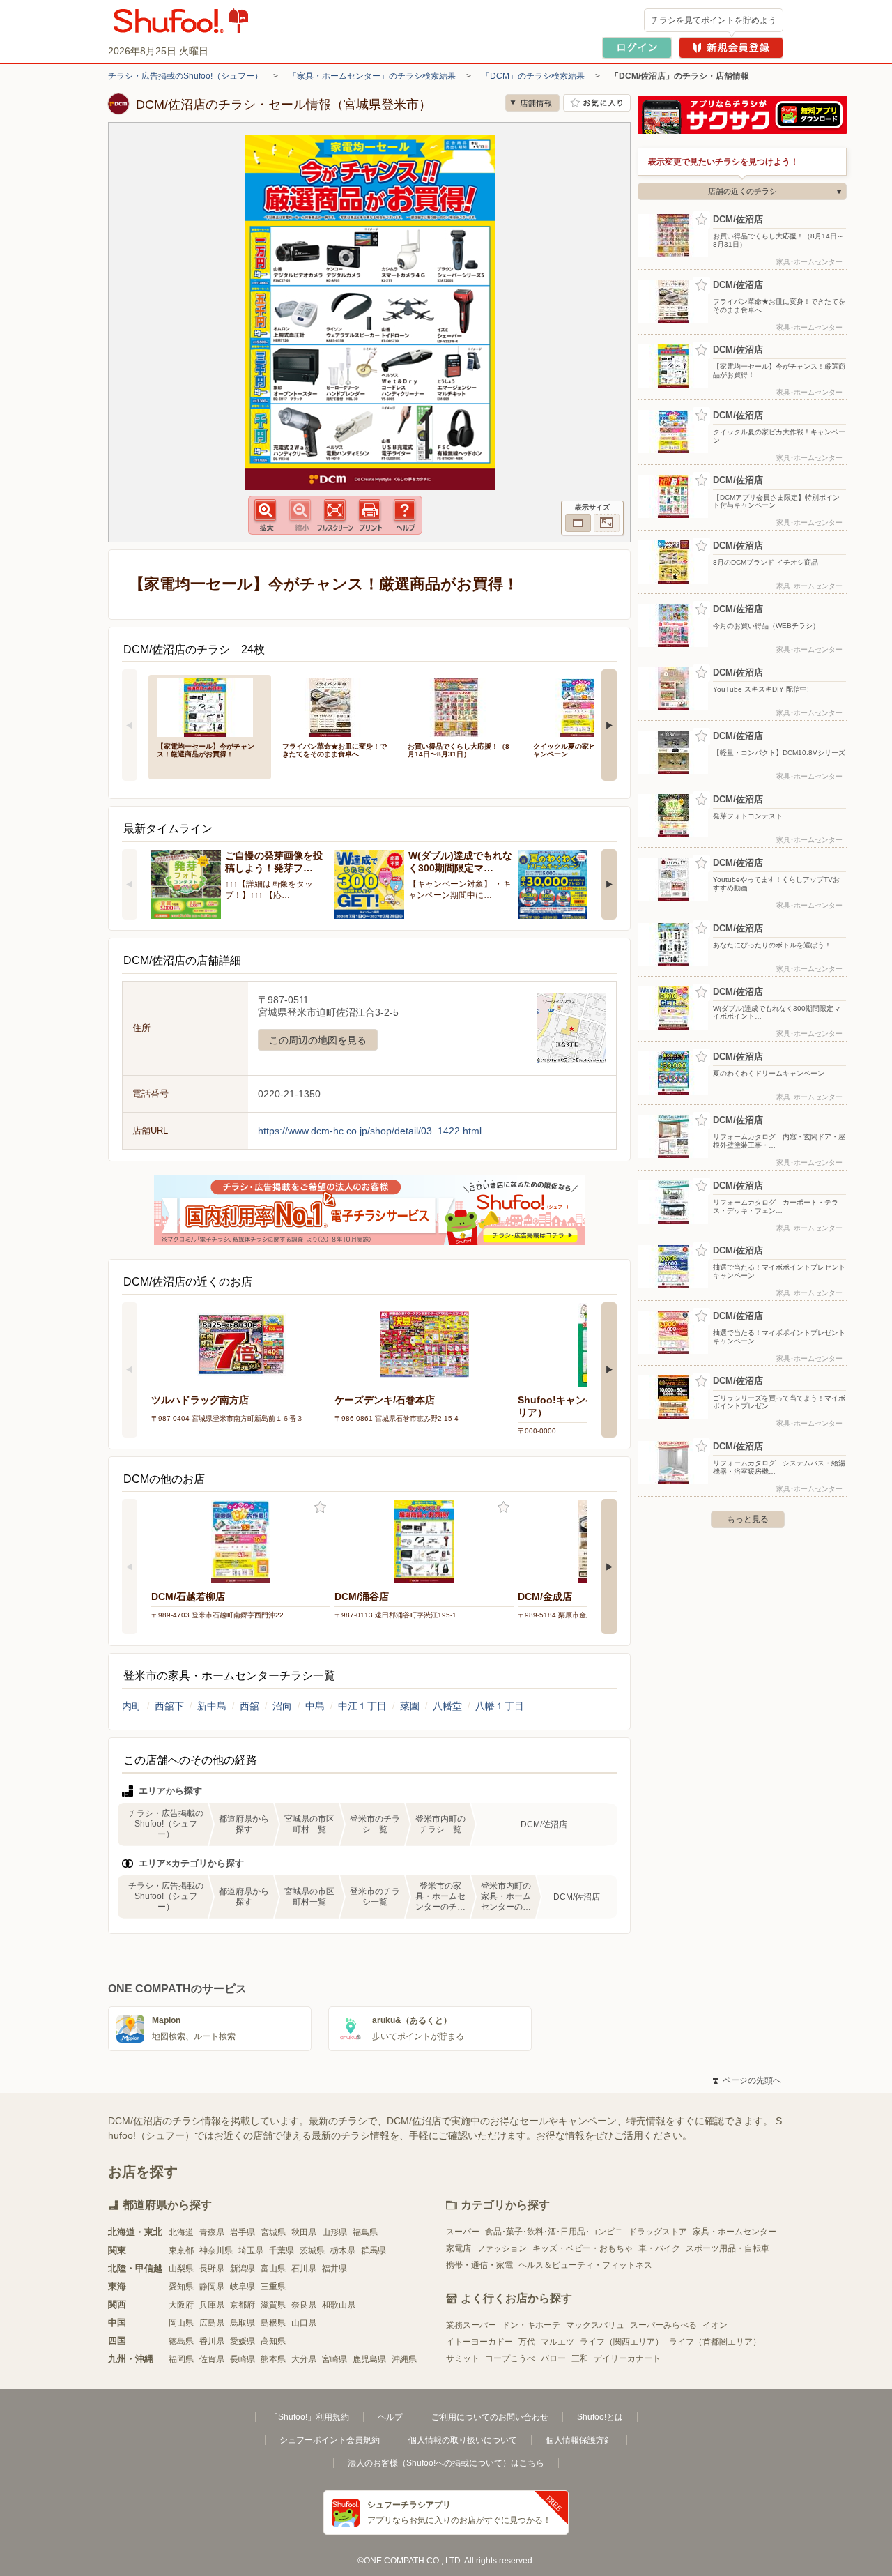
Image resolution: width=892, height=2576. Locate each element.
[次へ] (609, 725)
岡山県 (181, 2323)
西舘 (249, 1706)
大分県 (304, 2359)
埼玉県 (251, 2250)
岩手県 (243, 2232)
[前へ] (130, 725)
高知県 (273, 2341)
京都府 (243, 2305)
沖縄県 (404, 2359)
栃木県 (343, 2250)
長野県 (212, 2269)
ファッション (502, 2248)
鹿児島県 (369, 2359)
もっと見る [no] (748, 1519)
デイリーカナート (627, 2358)
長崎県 (243, 2359)
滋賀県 (273, 2305)
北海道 (181, 2232)
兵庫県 (212, 2305)
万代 (527, 2342)
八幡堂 (447, 1706)
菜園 (410, 1706)
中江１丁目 (362, 1706)
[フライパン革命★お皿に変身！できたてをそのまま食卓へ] (335, 706)
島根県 (273, 2323)
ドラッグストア (658, 2232)
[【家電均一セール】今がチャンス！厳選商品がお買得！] (210, 706)
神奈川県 (216, 2250)
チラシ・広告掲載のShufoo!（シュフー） (185, 76)
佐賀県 (212, 2359)
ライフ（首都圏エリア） (715, 2342)
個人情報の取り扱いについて (463, 2440)
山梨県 (181, 2269)
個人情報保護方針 (579, 2440)
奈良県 (304, 2305)
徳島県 (181, 2341)
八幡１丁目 (500, 1706)
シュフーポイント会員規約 (330, 2440)
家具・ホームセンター (735, 2232)
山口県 (304, 2323)
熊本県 (273, 2359)
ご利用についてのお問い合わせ (490, 2417)
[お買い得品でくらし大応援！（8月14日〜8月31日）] (461, 706)
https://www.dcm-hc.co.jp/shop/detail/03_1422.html (370, 1131)
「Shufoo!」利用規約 (309, 2417)
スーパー (463, 2232)
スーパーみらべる (663, 2325)
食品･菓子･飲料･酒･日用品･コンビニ (554, 2232)
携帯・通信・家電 (479, 2265)
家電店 (459, 2248)
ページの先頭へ (747, 2080)
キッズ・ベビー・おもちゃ (583, 2248)
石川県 (304, 2269)
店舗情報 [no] (532, 103)
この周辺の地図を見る (318, 1040)
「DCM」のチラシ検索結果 (533, 76)
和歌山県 (339, 2305)
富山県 (273, 2269)
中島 (315, 1706)
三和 (580, 2358)
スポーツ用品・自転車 (728, 2248)
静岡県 (212, 2287)
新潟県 (243, 2269)
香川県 (212, 2341)
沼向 (282, 1706)
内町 (132, 1706)
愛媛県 (243, 2341)
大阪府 (181, 2305)
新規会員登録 (731, 48)
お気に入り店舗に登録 (597, 103)
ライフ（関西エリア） (622, 2342)
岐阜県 (243, 2287)
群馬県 (374, 2250)
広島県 (212, 2323)
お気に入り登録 (320, 1508)
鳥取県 (243, 2323)
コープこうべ (510, 2358)
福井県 (334, 2269)
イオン (715, 2325)
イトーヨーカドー (479, 2342)
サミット (463, 2358)
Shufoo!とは (600, 2417)
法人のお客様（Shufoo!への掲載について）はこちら (446, 2463)
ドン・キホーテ (531, 2325)
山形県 (334, 2232)
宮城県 (273, 2232)
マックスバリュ (595, 2325)
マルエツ (557, 2342)
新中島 (212, 1706)
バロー (553, 2358)
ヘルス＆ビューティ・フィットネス (585, 2265)
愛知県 (181, 2287)
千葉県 (282, 2250)
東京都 (181, 2250)
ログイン (637, 48)
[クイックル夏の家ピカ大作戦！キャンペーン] (586, 706)
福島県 (365, 2232)
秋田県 (304, 2232)
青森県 (212, 2232)
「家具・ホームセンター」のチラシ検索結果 (372, 76)
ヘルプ (390, 2417)
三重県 (273, 2287)
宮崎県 (334, 2359)
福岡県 (181, 2359)
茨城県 (312, 2250)
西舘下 (169, 1706)
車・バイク (659, 2248)
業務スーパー (471, 2325)
